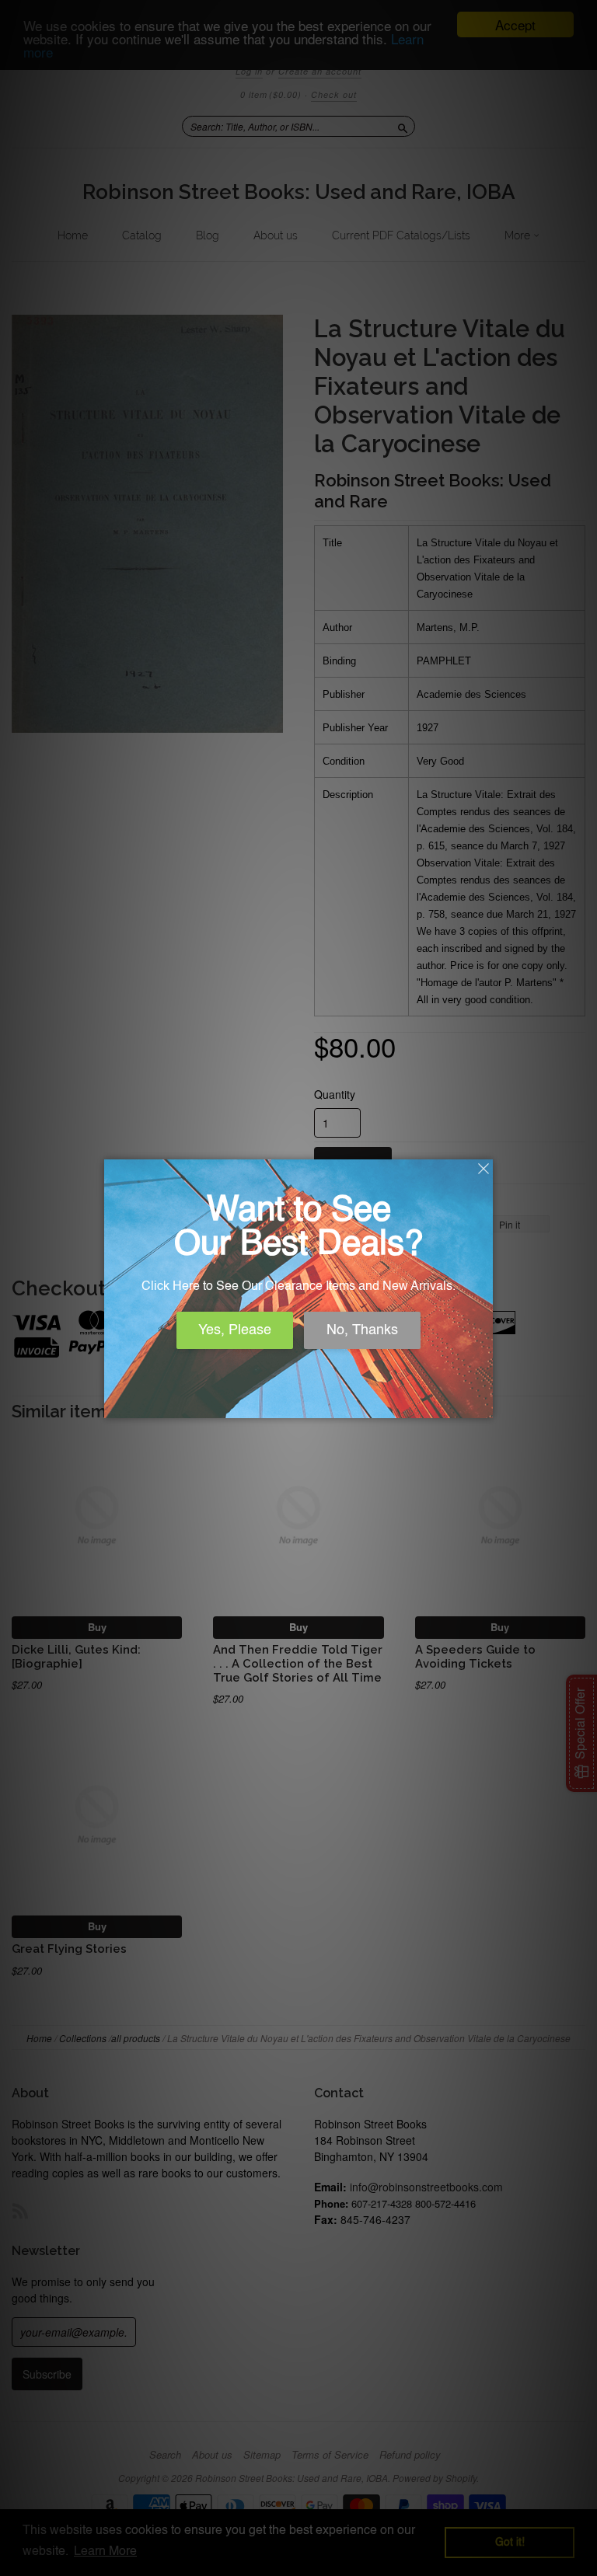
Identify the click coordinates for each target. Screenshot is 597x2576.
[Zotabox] (483, 1404)
